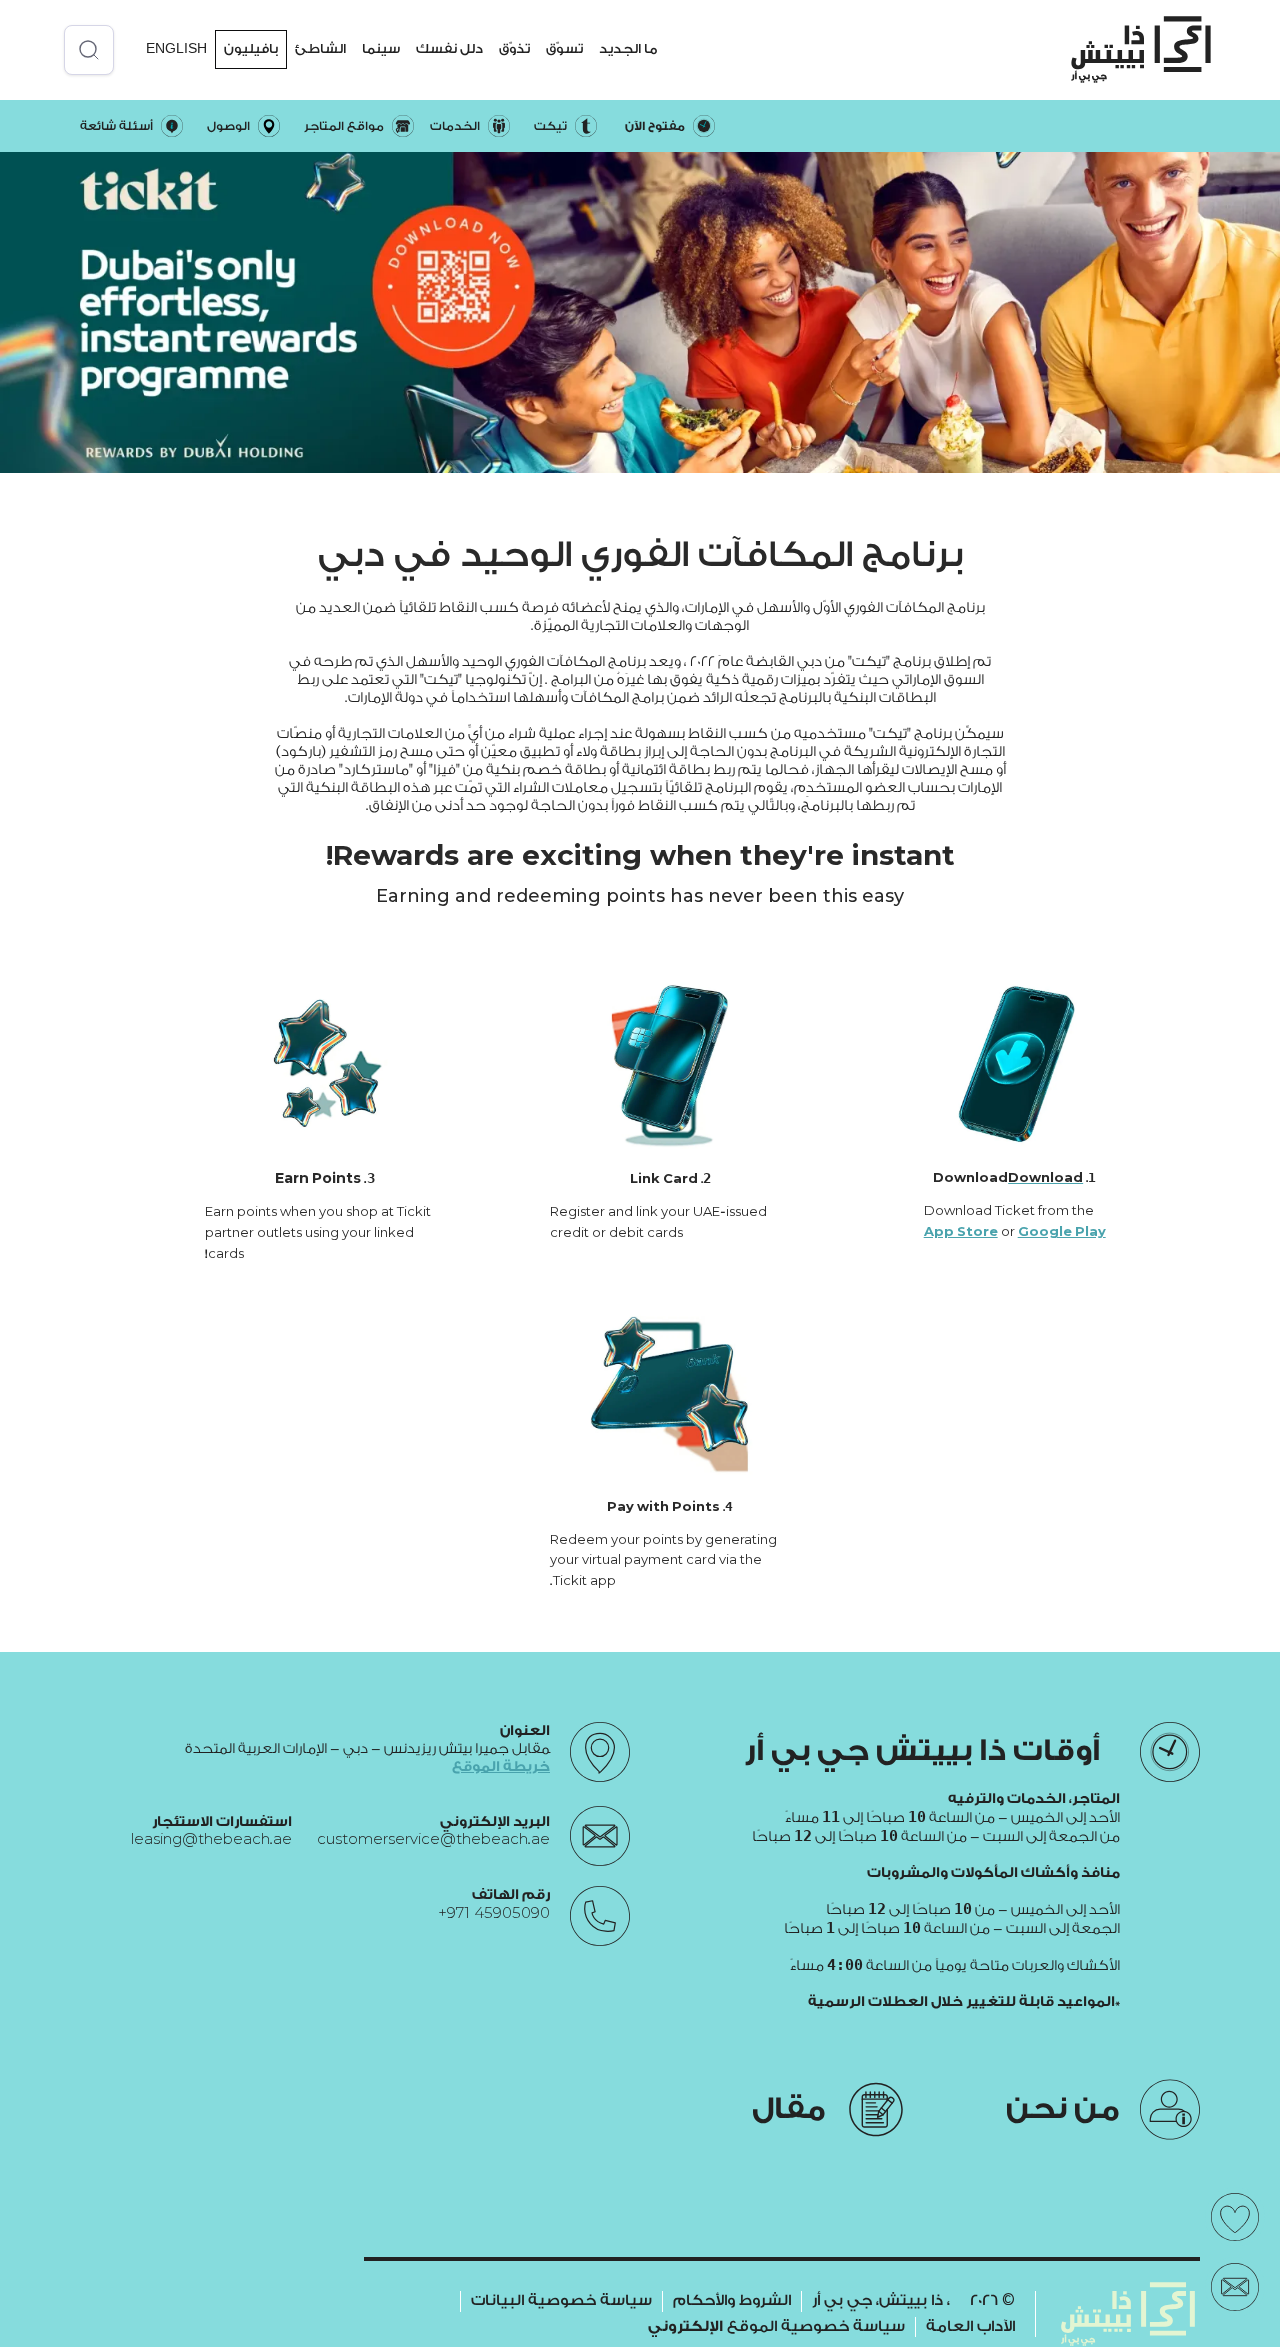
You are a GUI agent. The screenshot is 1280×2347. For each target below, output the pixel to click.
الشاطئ (320, 48)
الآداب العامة (970, 2326)
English (176, 48)
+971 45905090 (494, 1913)
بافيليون (251, 48)
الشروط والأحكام (732, 2300)
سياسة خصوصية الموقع (776, 2326)
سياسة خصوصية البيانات (561, 2300)
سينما (381, 48)
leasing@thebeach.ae (211, 1840)
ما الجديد (628, 48)
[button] (628, 49)
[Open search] (89, 50)
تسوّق (564, 48)
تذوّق (514, 48)
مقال (789, 2109)
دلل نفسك (449, 48)
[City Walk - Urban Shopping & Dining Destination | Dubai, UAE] (1141, 49)
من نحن (1063, 2109)
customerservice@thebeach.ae (433, 1840)
